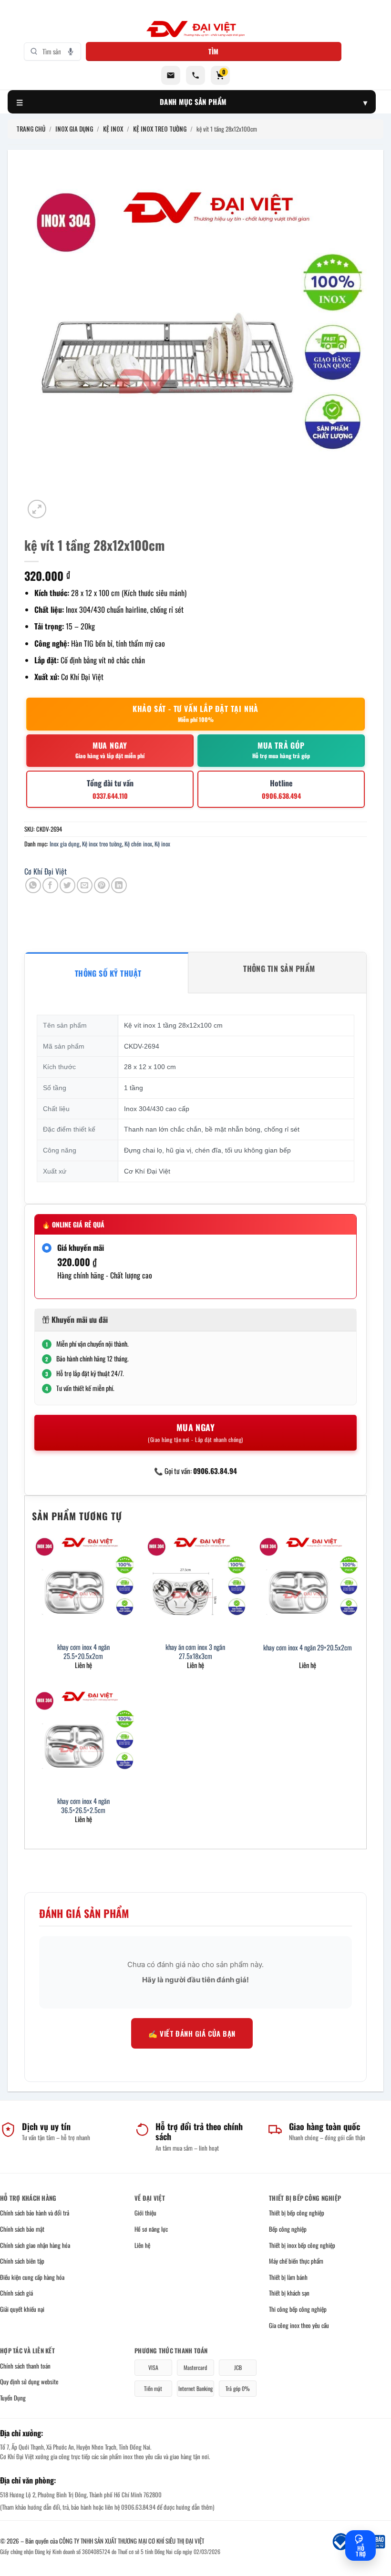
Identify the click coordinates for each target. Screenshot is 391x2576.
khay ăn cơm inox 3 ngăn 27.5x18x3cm (195, 1652)
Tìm (214, 51)
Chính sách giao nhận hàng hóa (35, 2245)
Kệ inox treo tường (102, 844)
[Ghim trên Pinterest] (102, 885)
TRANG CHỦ (31, 129)
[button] (37, 509)
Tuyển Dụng (13, 2398)
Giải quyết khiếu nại (22, 2309)
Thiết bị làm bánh (288, 2277)
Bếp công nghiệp (288, 2229)
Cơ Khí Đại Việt (46, 871)
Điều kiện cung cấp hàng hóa (32, 2277)
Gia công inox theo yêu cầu (299, 2325)
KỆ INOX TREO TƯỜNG (160, 129)
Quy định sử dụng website (29, 2381)
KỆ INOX (113, 129)
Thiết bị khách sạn (289, 2293)
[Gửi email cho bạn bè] (85, 885)
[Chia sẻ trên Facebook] (50, 885)
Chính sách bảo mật (22, 2229)
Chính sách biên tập (22, 2261)
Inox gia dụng (65, 844)
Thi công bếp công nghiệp (298, 2309)
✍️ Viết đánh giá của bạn (192, 2033)
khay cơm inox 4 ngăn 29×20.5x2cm (308, 1648)
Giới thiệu (145, 2213)
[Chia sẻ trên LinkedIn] (119, 885)
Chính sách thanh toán (25, 2366)
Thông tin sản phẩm (279, 969)
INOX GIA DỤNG (74, 129)
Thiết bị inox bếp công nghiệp (302, 2245)
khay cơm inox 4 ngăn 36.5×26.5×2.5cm (83, 1806)
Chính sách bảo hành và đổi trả (35, 2213)
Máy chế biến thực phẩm (296, 2261)
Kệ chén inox (138, 844)
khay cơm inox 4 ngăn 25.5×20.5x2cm (83, 1652)
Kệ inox (162, 844)
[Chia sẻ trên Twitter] (67, 885)
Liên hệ (142, 2245)
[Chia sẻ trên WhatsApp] (33, 885)
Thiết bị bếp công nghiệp (297, 2213)
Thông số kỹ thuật (108, 973)
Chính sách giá (16, 2293)
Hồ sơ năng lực (151, 2229)
